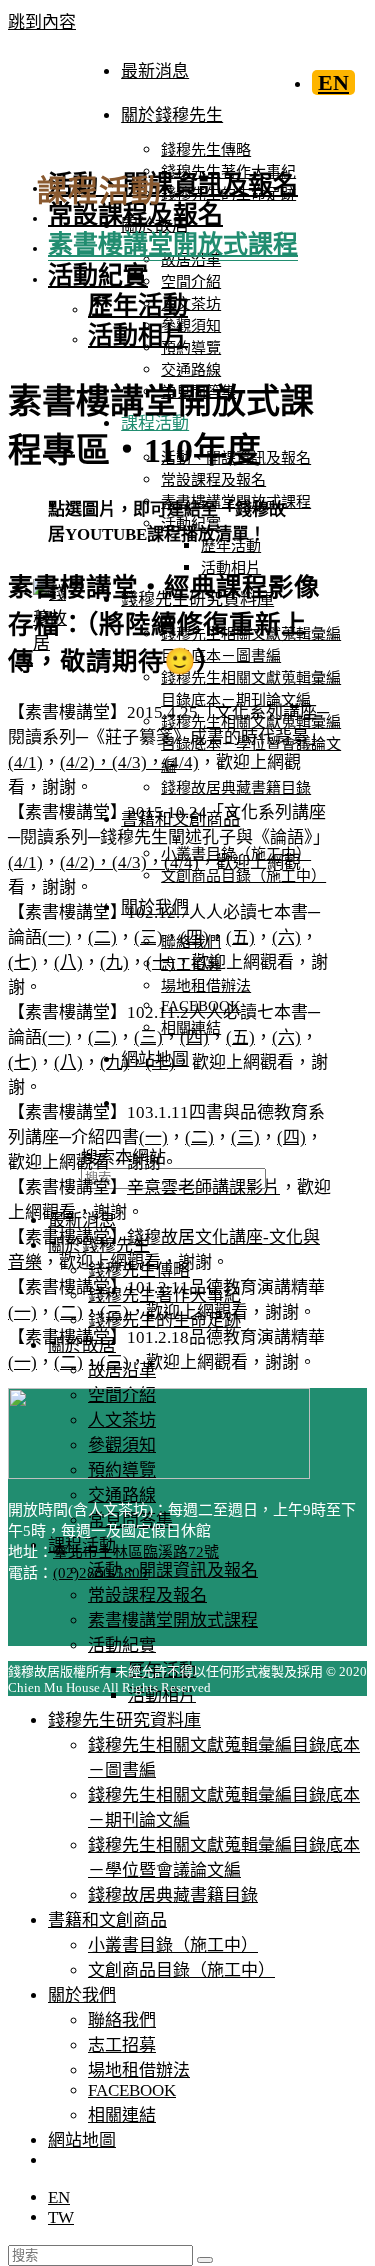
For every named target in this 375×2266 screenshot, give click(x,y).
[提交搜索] (205, 2260)
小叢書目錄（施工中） (173, 1945)
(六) (286, 937)
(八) (68, 962)
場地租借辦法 (139, 2070)
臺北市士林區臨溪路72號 (136, 1552)
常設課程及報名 (147, 1595)
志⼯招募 (122, 2045)
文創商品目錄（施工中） (181, 1970)
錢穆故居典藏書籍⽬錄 (173, 1895)
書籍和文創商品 (107, 1920)
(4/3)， (138, 762)
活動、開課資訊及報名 (173, 1570)
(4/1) (25, 762)
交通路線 (122, 1495)
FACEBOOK (132, 2090)
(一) (56, 937)
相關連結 (122, 2115)
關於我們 (82, 1995)
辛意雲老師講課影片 (203, 1187)
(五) (240, 937)
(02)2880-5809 (100, 1573)
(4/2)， (86, 762)
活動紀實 (122, 1645)
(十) (160, 962)
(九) (114, 962)
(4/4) (181, 762)
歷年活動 (138, 305)
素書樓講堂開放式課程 (173, 1620)
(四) (194, 937)
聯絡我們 (122, 2020)
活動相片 (138, 335)
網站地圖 (82, 2140)
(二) (102, 937)
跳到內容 (42, 22)
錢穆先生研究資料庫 (124, 1720)
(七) (22, 962)
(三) (148, 937)
